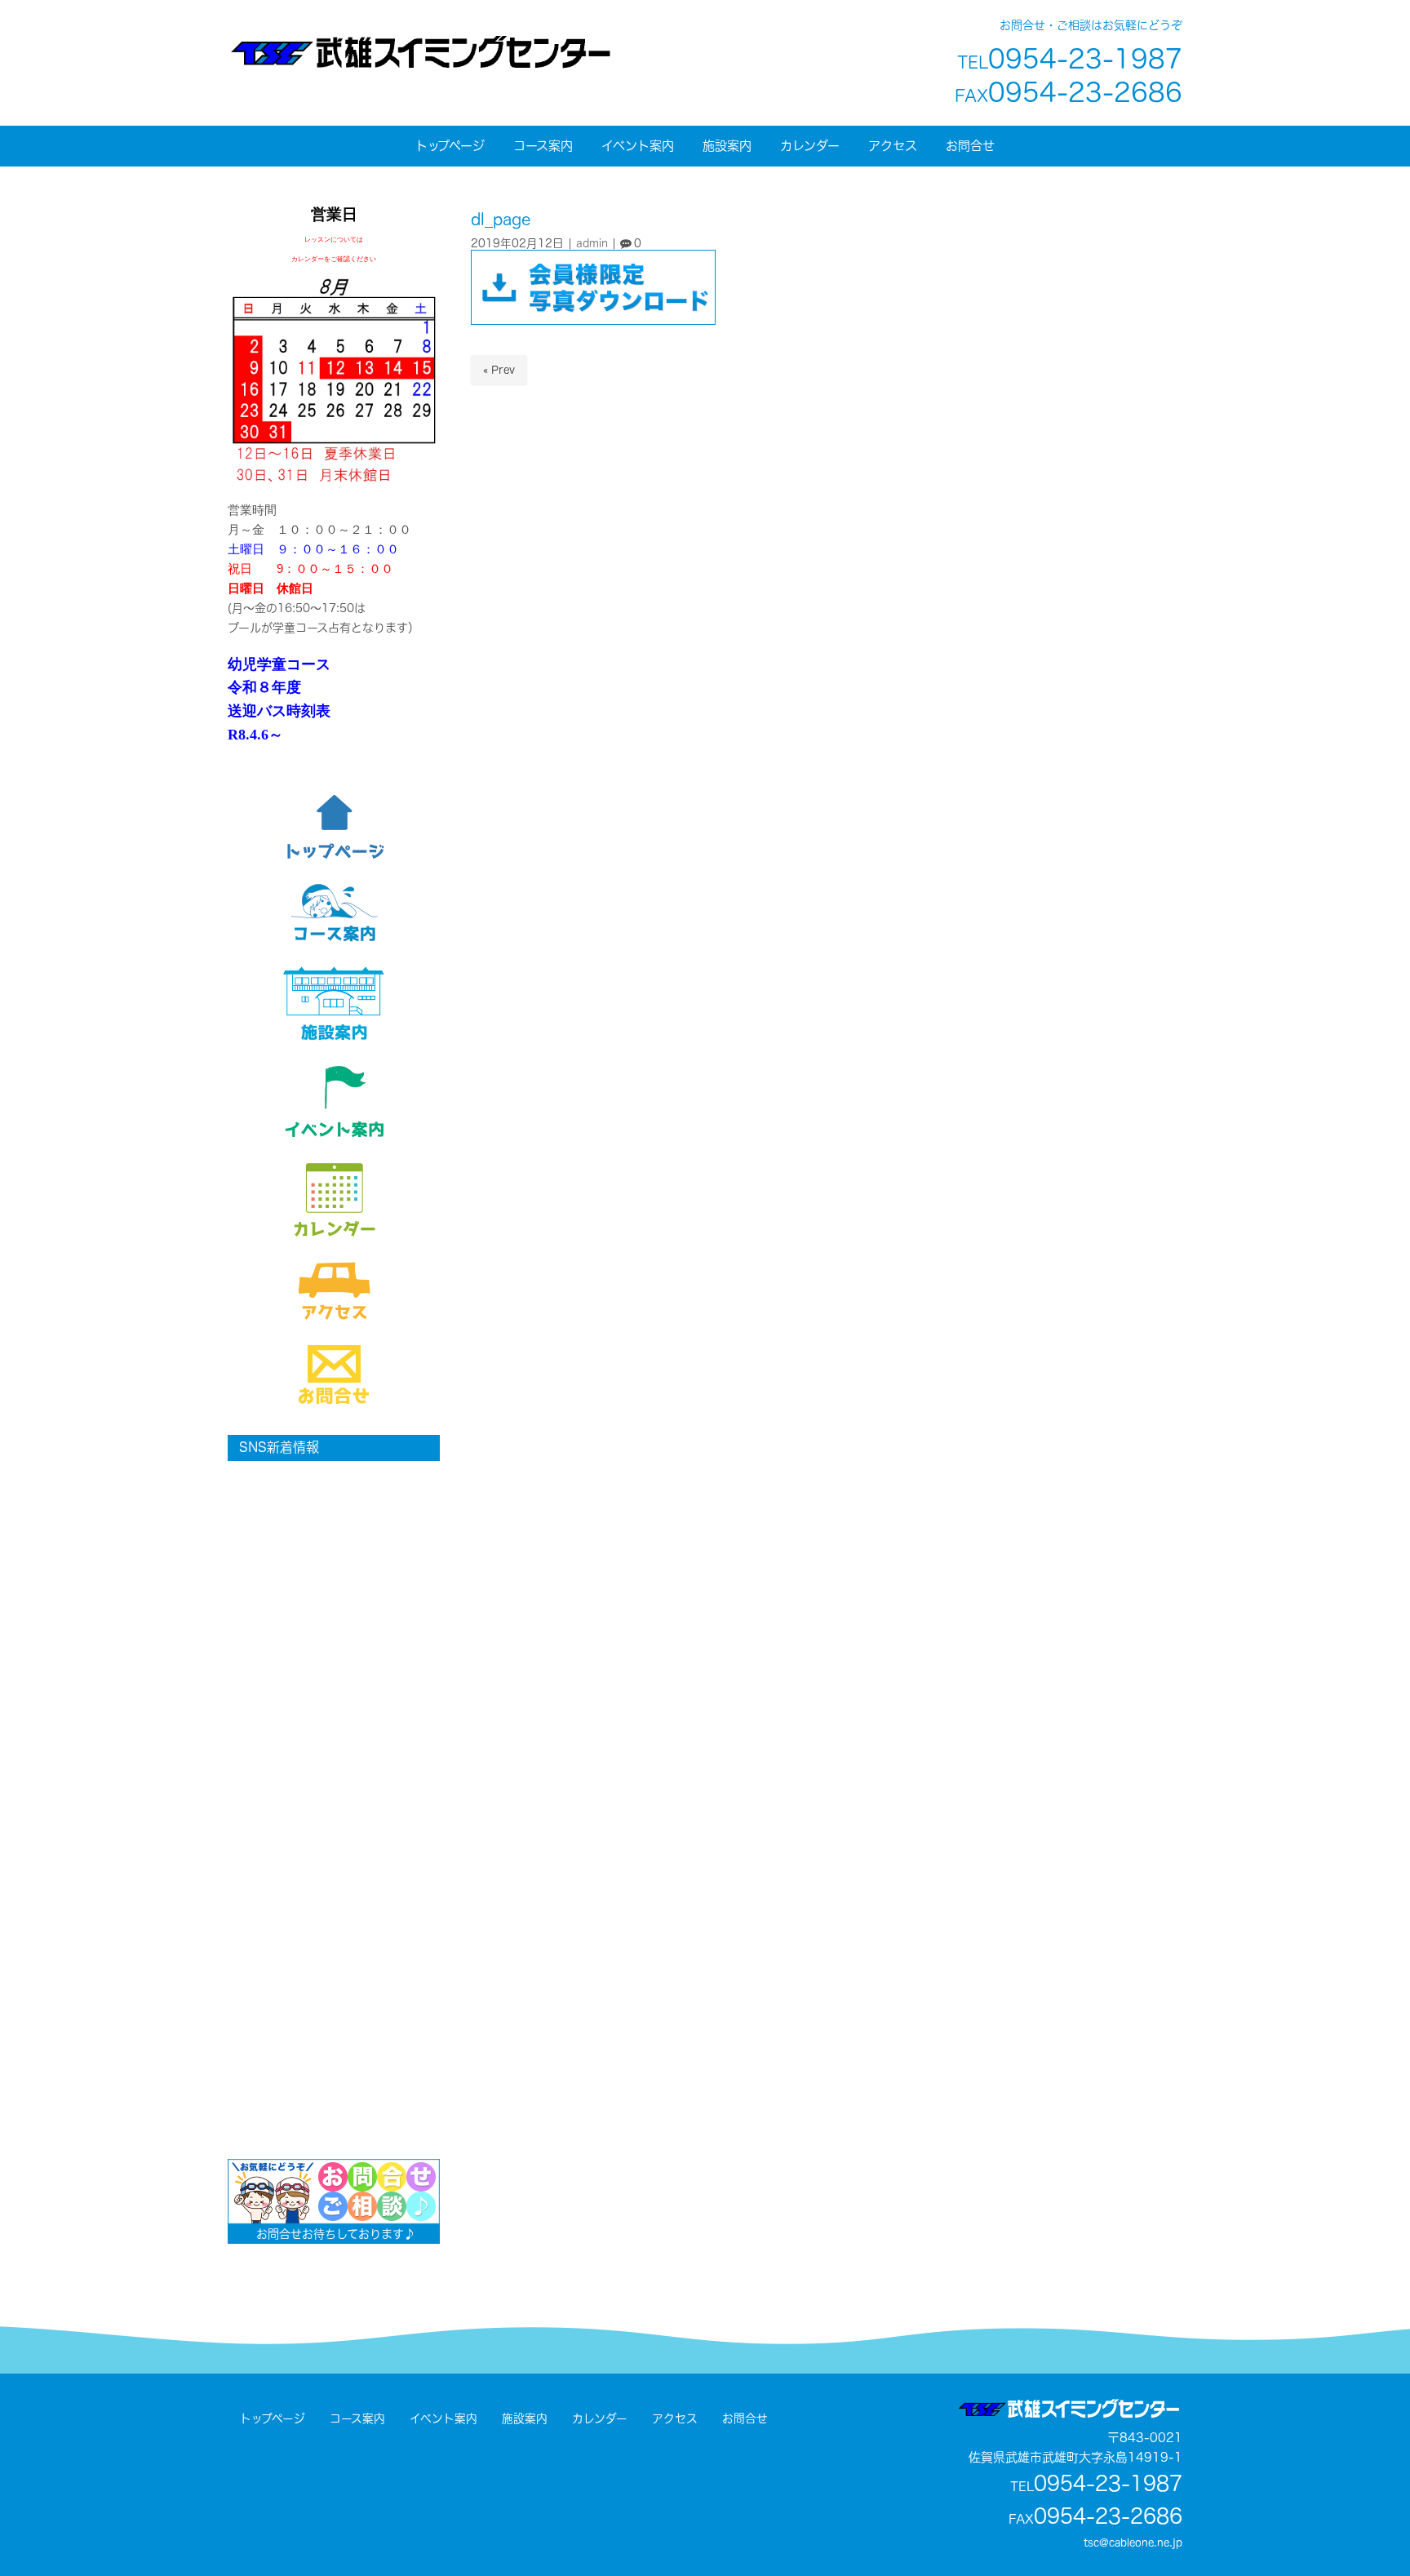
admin (592, 243)
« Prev (499, 370)
